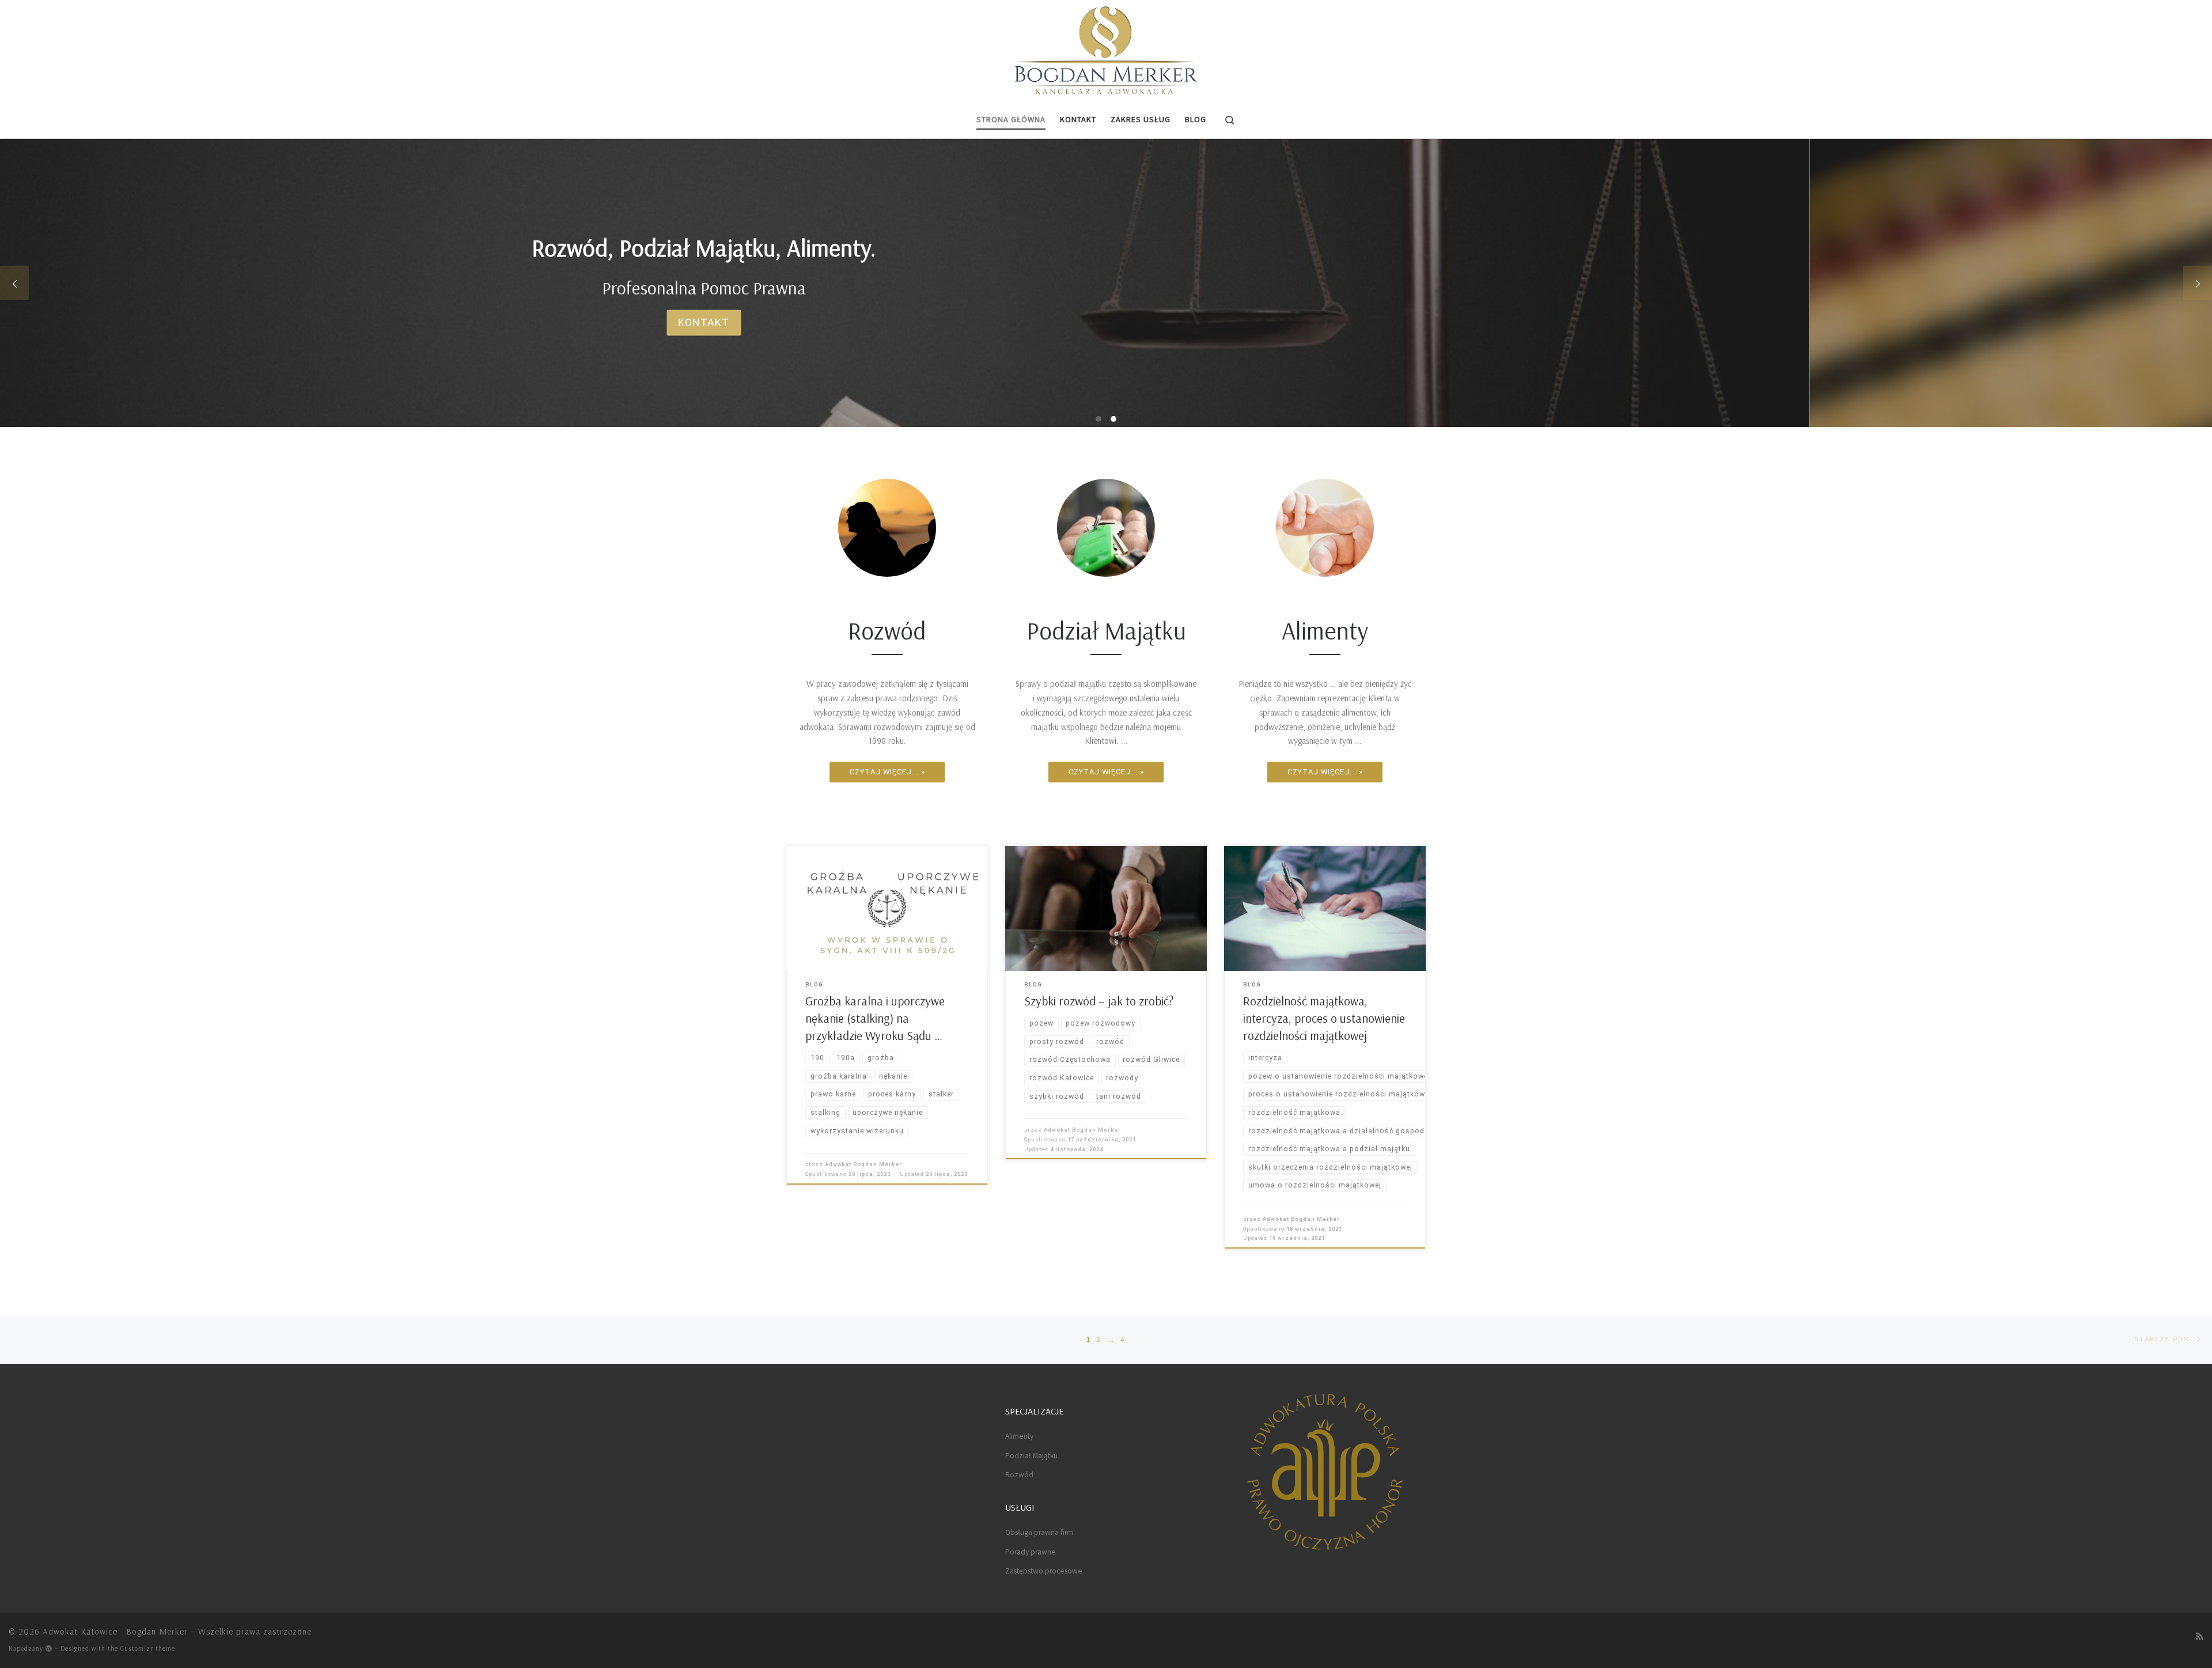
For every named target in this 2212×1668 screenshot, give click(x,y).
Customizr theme (148, 1648)
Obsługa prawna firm (1039, 1532)
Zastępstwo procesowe (1044, 1571)
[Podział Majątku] (1106, 528)
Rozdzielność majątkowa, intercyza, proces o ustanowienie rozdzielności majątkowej (1324, 1018)
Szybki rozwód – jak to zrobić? (1099, 1001)
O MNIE (1106, 322)
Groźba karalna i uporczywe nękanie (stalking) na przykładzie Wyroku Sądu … (875, 1018)
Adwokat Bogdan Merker (863, 1164)
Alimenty (1019, 1436)
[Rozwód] (887, 528)
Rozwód (1019, 1475)
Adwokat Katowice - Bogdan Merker (115, 1631)
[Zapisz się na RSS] (2200, 1636)
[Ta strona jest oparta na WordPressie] (49, 1648)
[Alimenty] (1325, 528)
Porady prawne (1031, 1552)
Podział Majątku (1031, 1456)
